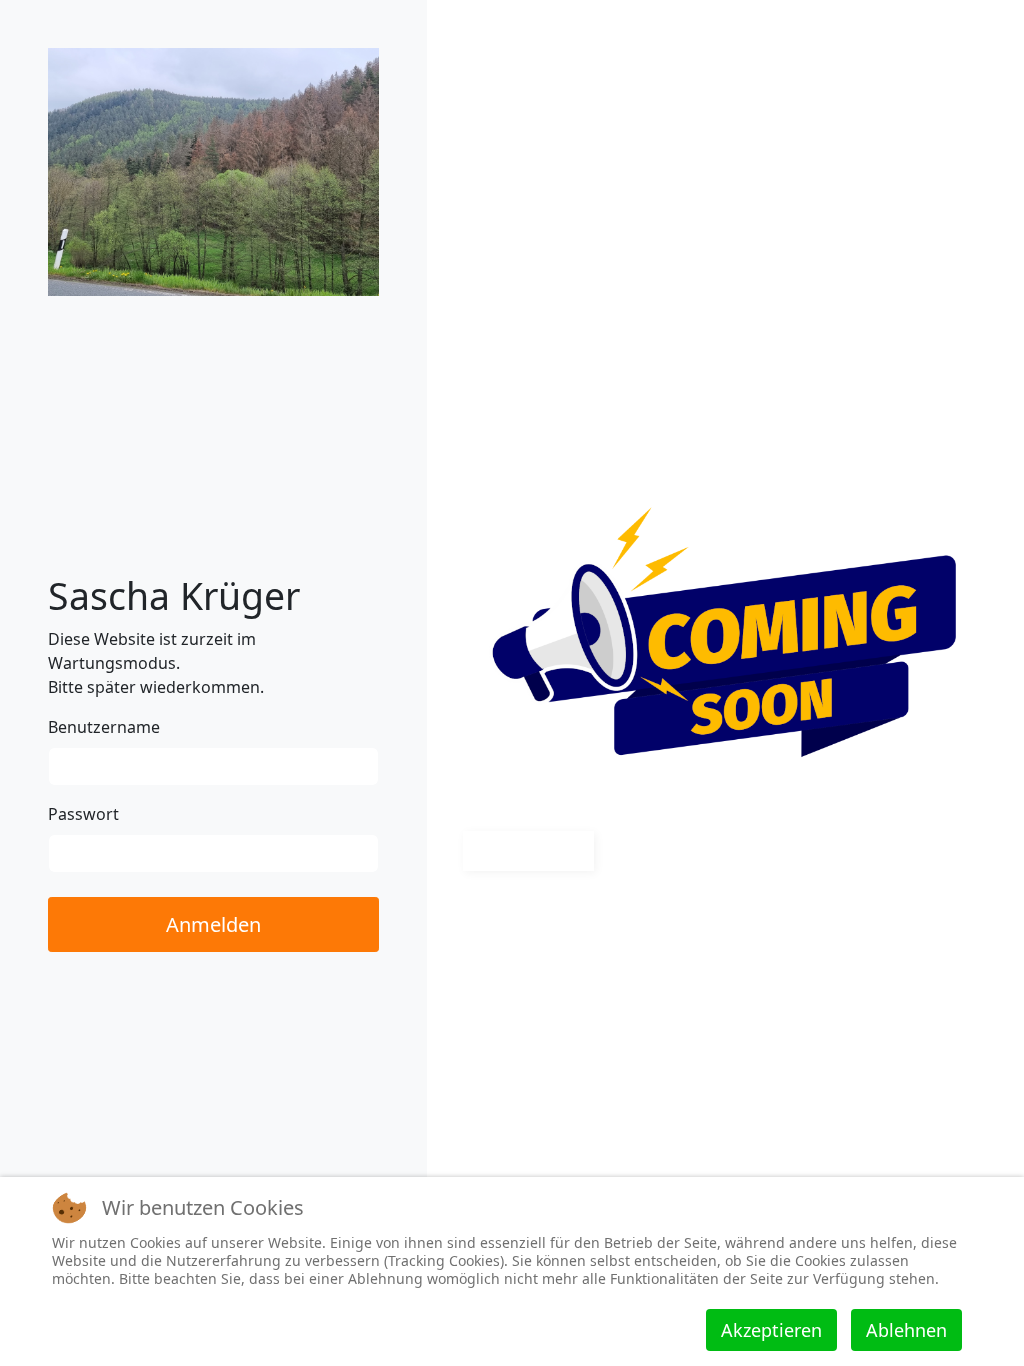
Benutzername (104, 727)
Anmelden (213, 924)
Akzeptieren (771, 1330)
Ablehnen (906, 1330)
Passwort (83, 814)
